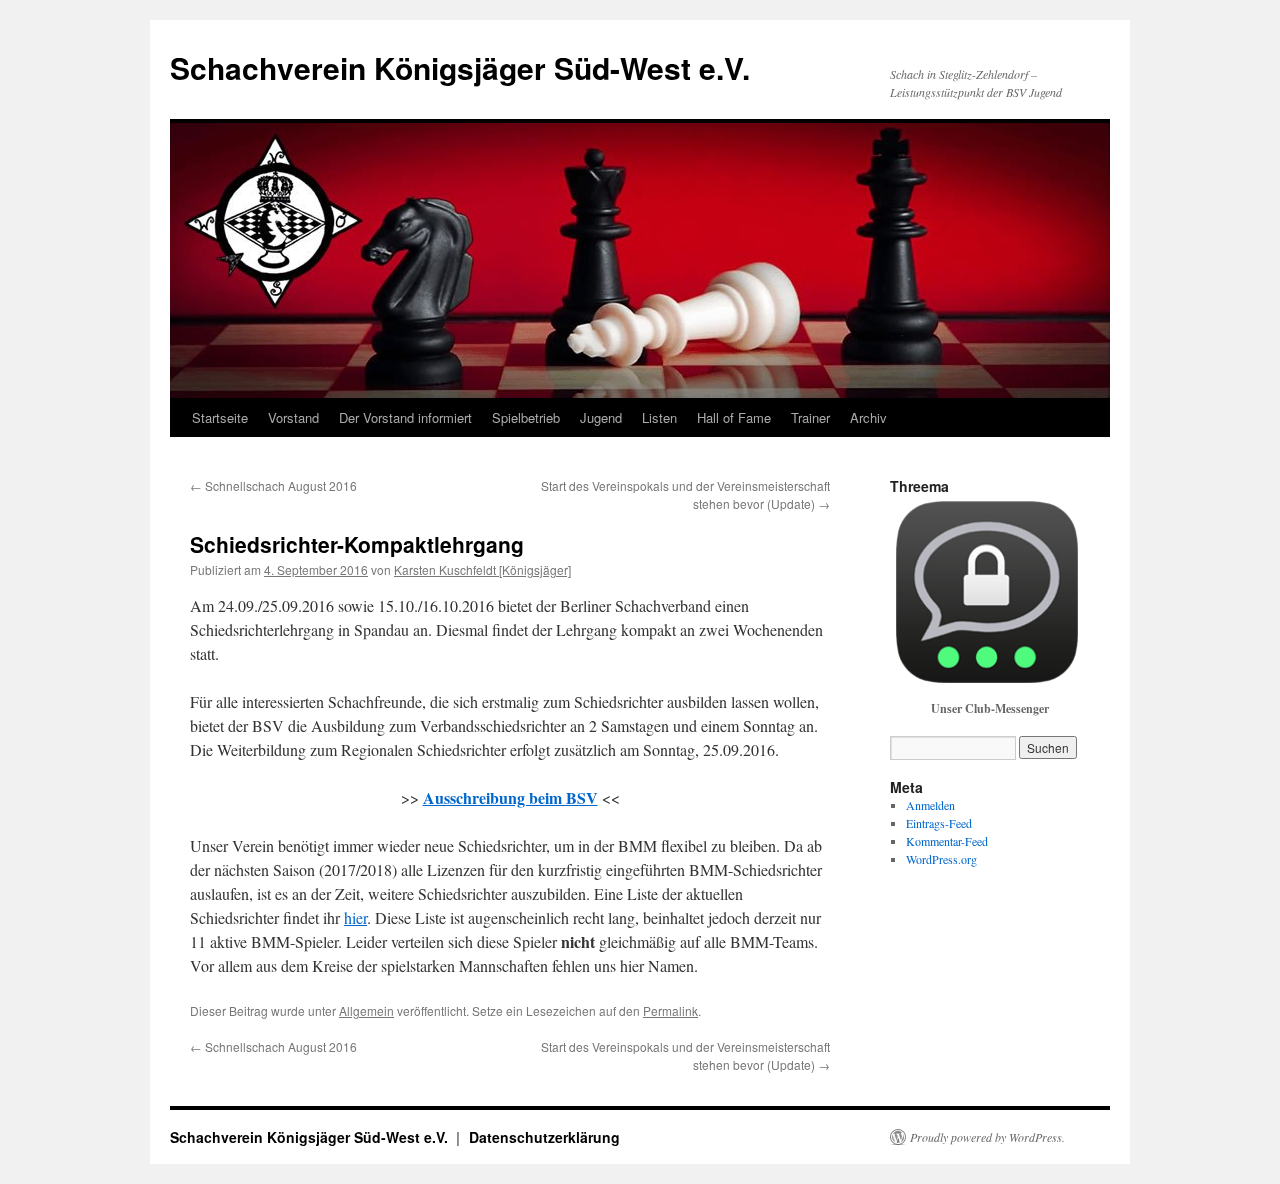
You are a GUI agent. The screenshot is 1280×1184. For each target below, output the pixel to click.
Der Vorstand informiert (405, 417)
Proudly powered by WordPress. (987, 1137)
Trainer (810, 417)
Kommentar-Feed (947, 841)
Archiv (868, 417)
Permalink (670, 1010)
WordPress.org (941, 859)
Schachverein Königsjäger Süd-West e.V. (460, 67)
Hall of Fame (734, 417)
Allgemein (366, 1010)
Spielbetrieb (526, 417)
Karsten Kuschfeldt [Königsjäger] (482, 569)
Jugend (601, 417)
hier (355, 917)
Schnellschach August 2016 (273, 485)
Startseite (220, 417)
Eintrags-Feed (939, 823)
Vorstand (293, 417)
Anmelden (930, 805)
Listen (659, 417)
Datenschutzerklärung (544, 1137)
